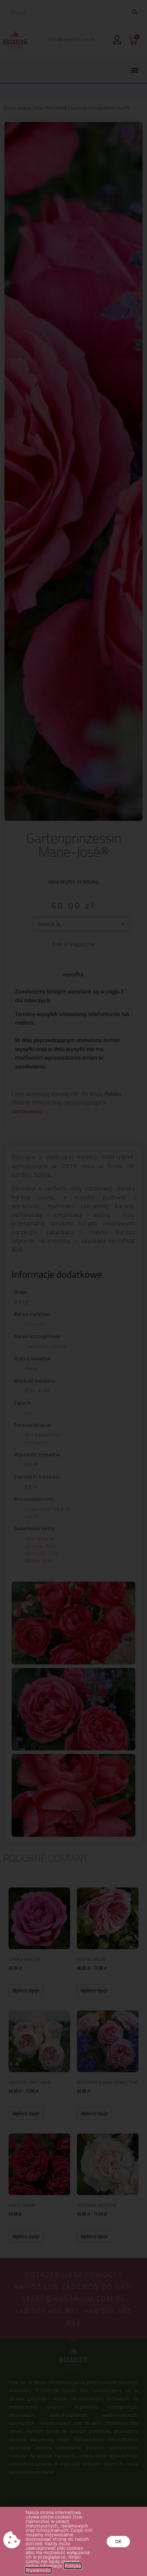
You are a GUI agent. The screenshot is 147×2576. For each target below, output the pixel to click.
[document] (73, 1288)
